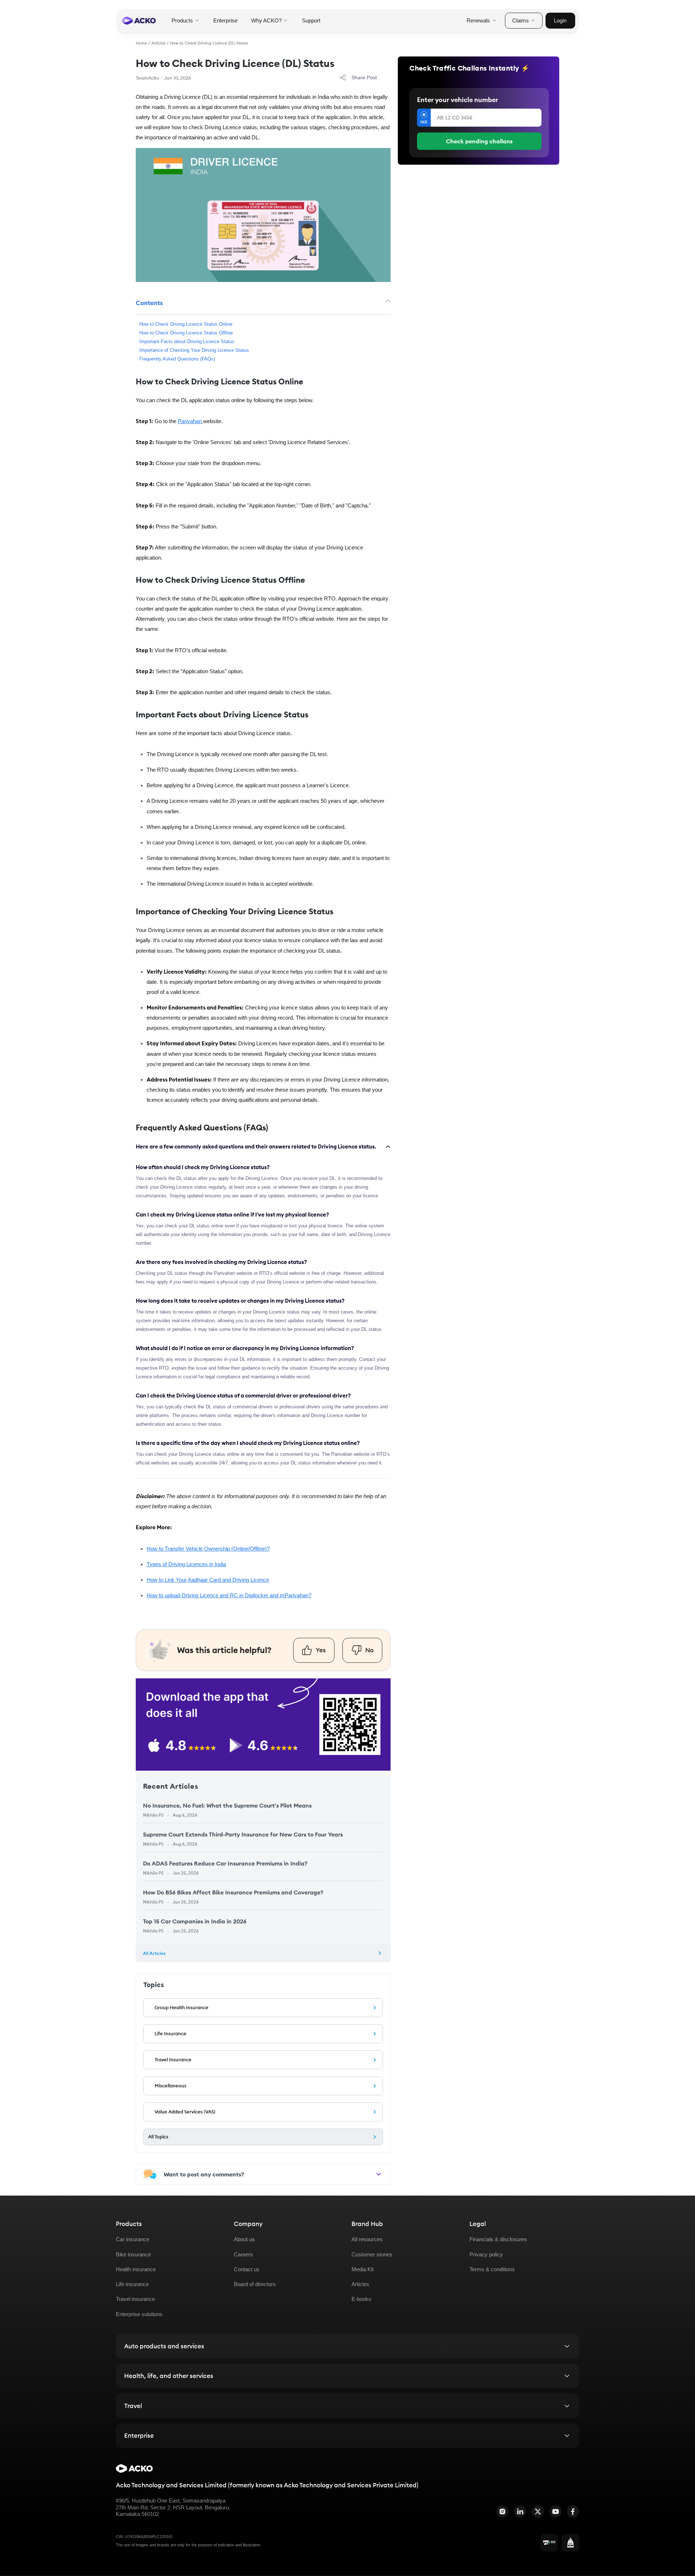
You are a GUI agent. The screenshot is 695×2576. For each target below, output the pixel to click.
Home (141, 43)
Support (311, 20)
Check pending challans (479, 141)
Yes (321, 1650)
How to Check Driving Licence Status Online (186, 324)
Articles (158, 43)
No (369, 1650)
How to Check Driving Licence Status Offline (186, 333)
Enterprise (225, 20)
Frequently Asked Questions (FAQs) (177, 359)
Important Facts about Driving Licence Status (187, 342)
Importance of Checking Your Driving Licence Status (194, 350)
